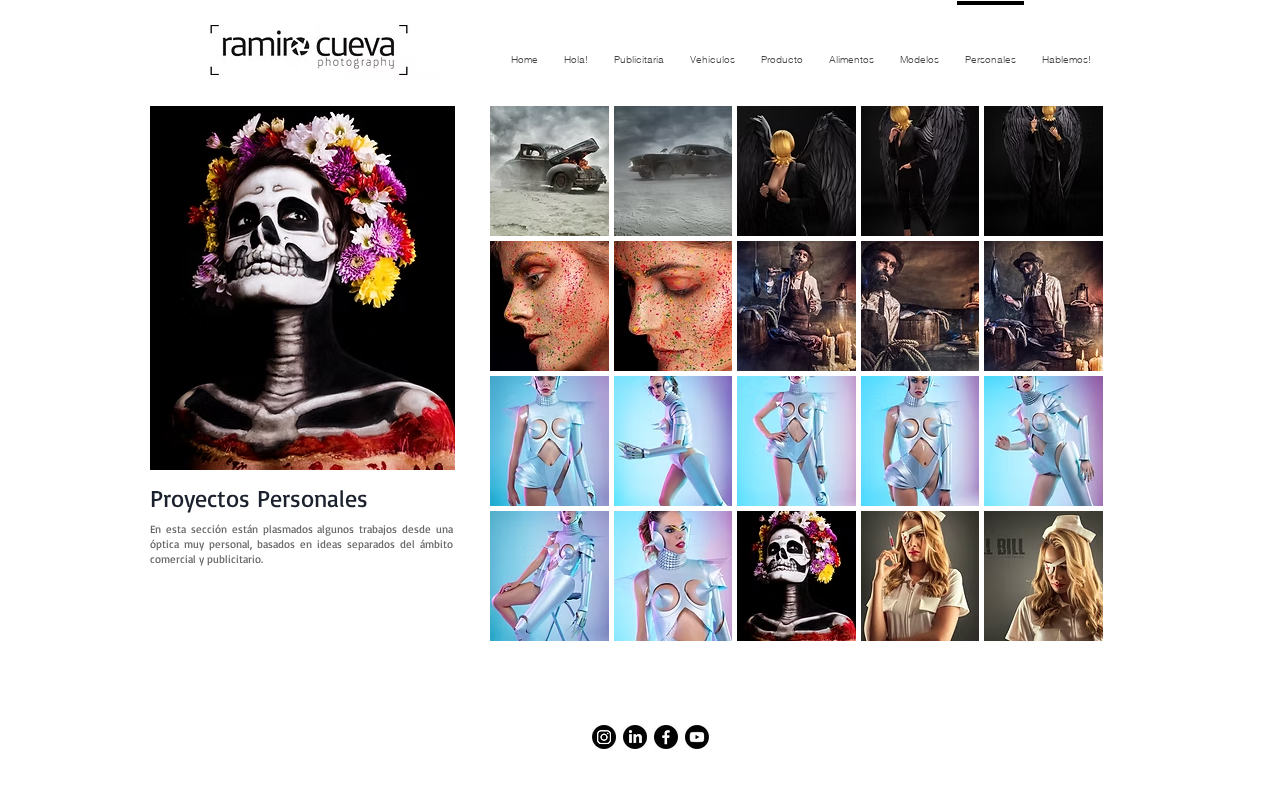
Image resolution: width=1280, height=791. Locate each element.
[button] (549, 171)
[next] (1060, 391)
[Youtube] (697, 737)
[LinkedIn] (635, 737)
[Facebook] (666, 737)
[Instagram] (604, 737)
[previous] (532, 391)
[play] (1062, 625)
